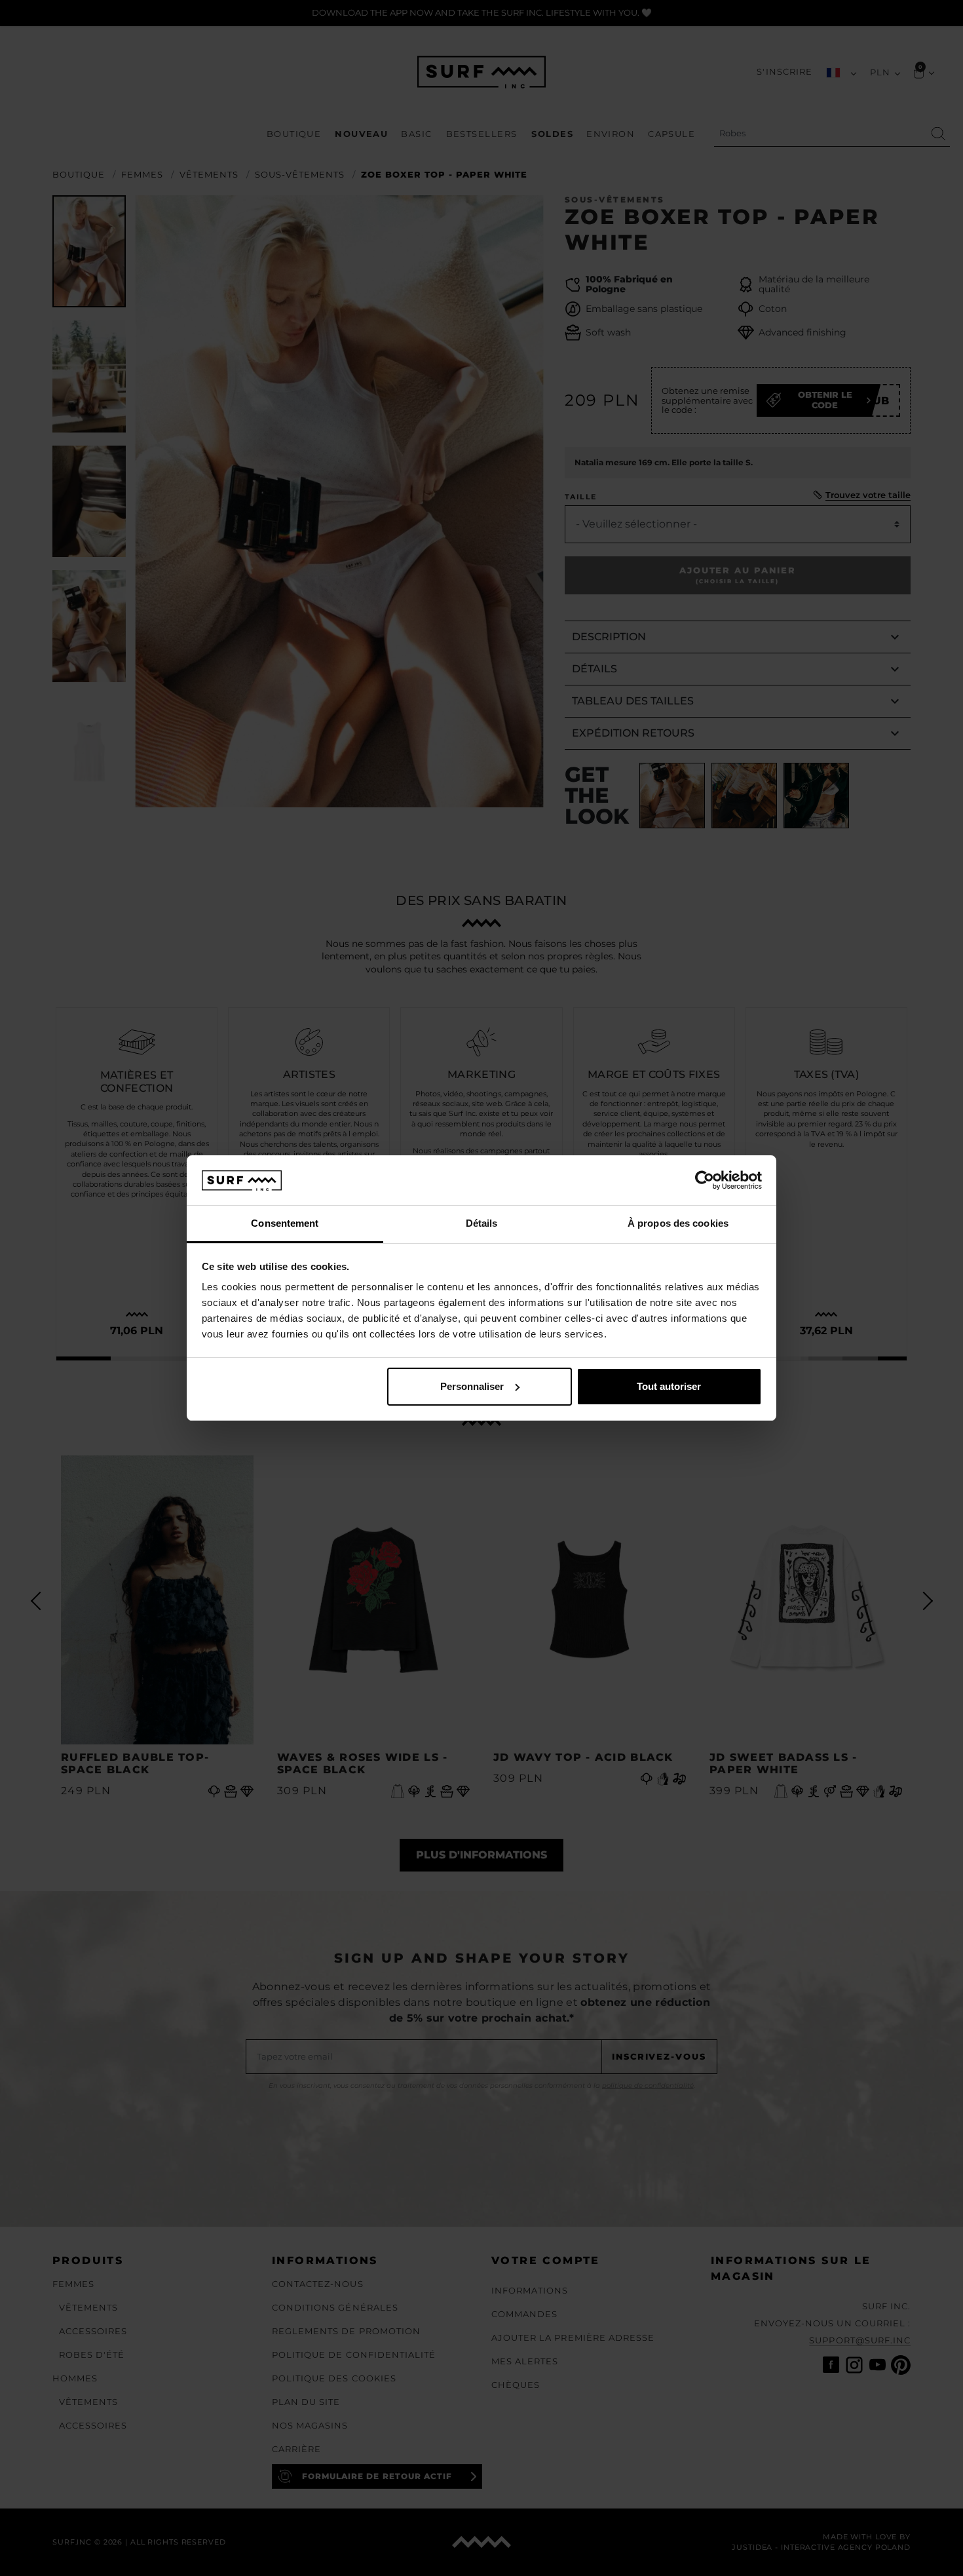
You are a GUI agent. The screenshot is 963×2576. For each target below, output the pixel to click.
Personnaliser (472, 1386)
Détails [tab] (482, 1223)
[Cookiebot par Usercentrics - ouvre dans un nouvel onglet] (705, 1180)
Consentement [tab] (285, 1223)
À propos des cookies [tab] (678, 1223)
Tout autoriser (669, 1386)
